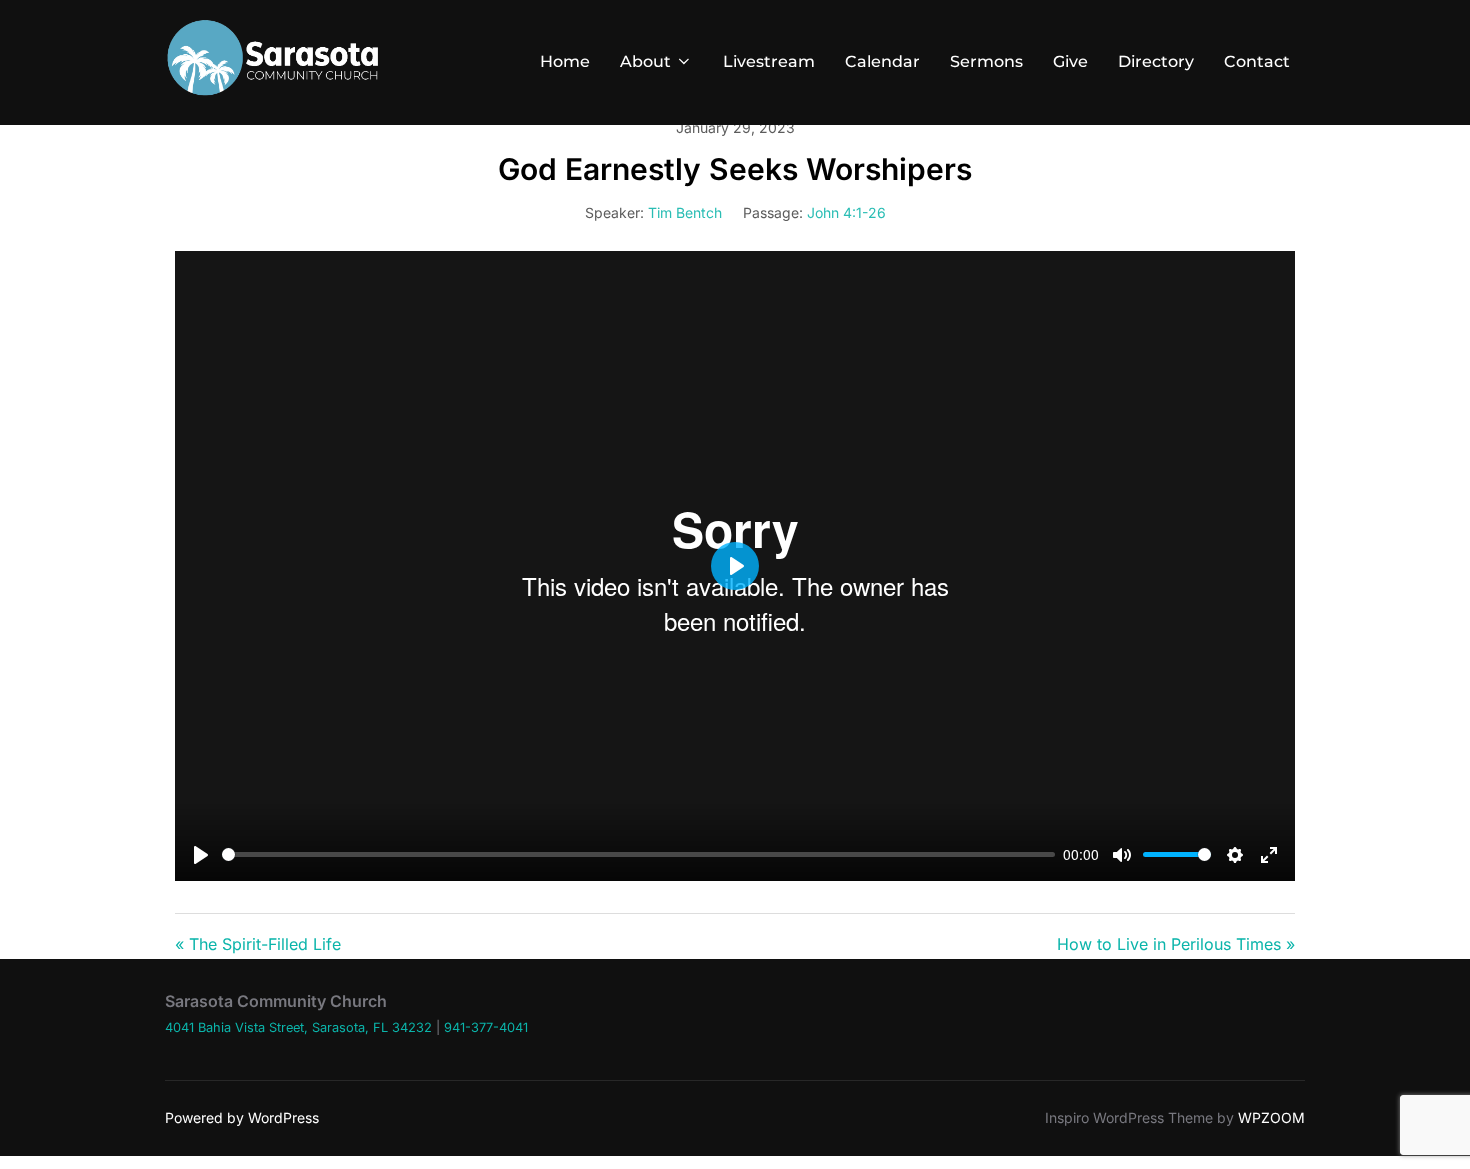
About (645, 61)
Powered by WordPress (242, 1117)
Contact (1257, 61)
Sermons (986, 61)
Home (565, 61)
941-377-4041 (486, 1027)
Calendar (882, 61)
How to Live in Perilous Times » (1176, 944)
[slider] (638, 854)
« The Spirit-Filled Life (258, 944)
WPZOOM (1271, 1117)
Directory (1156, 61)
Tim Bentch (685, 212)
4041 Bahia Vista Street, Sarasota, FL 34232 (298, 1027)
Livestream (769, 61)
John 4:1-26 (846, 212)
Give (1070, 61)
